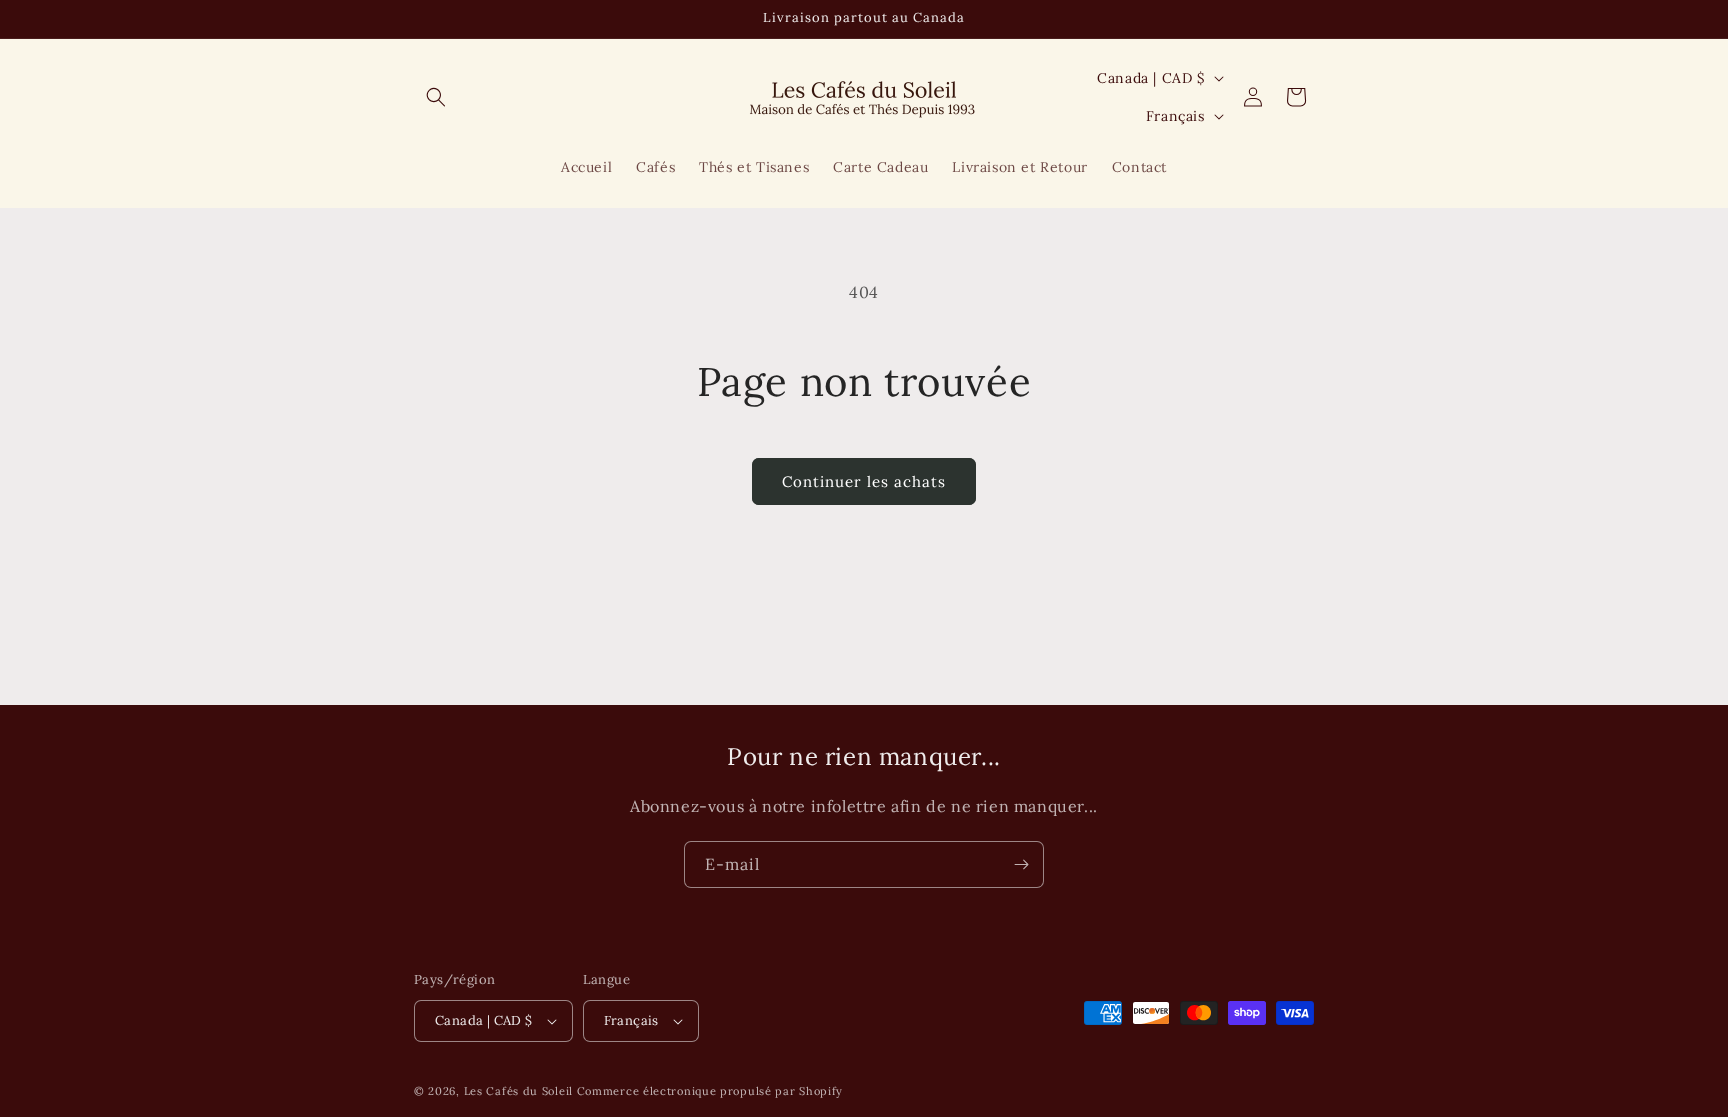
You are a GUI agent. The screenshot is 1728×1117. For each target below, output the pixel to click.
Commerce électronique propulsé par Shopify (710, 1091)
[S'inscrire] (1021, 864)
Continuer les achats (864, 481)
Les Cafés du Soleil (518, 1091)
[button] (436, 97)
